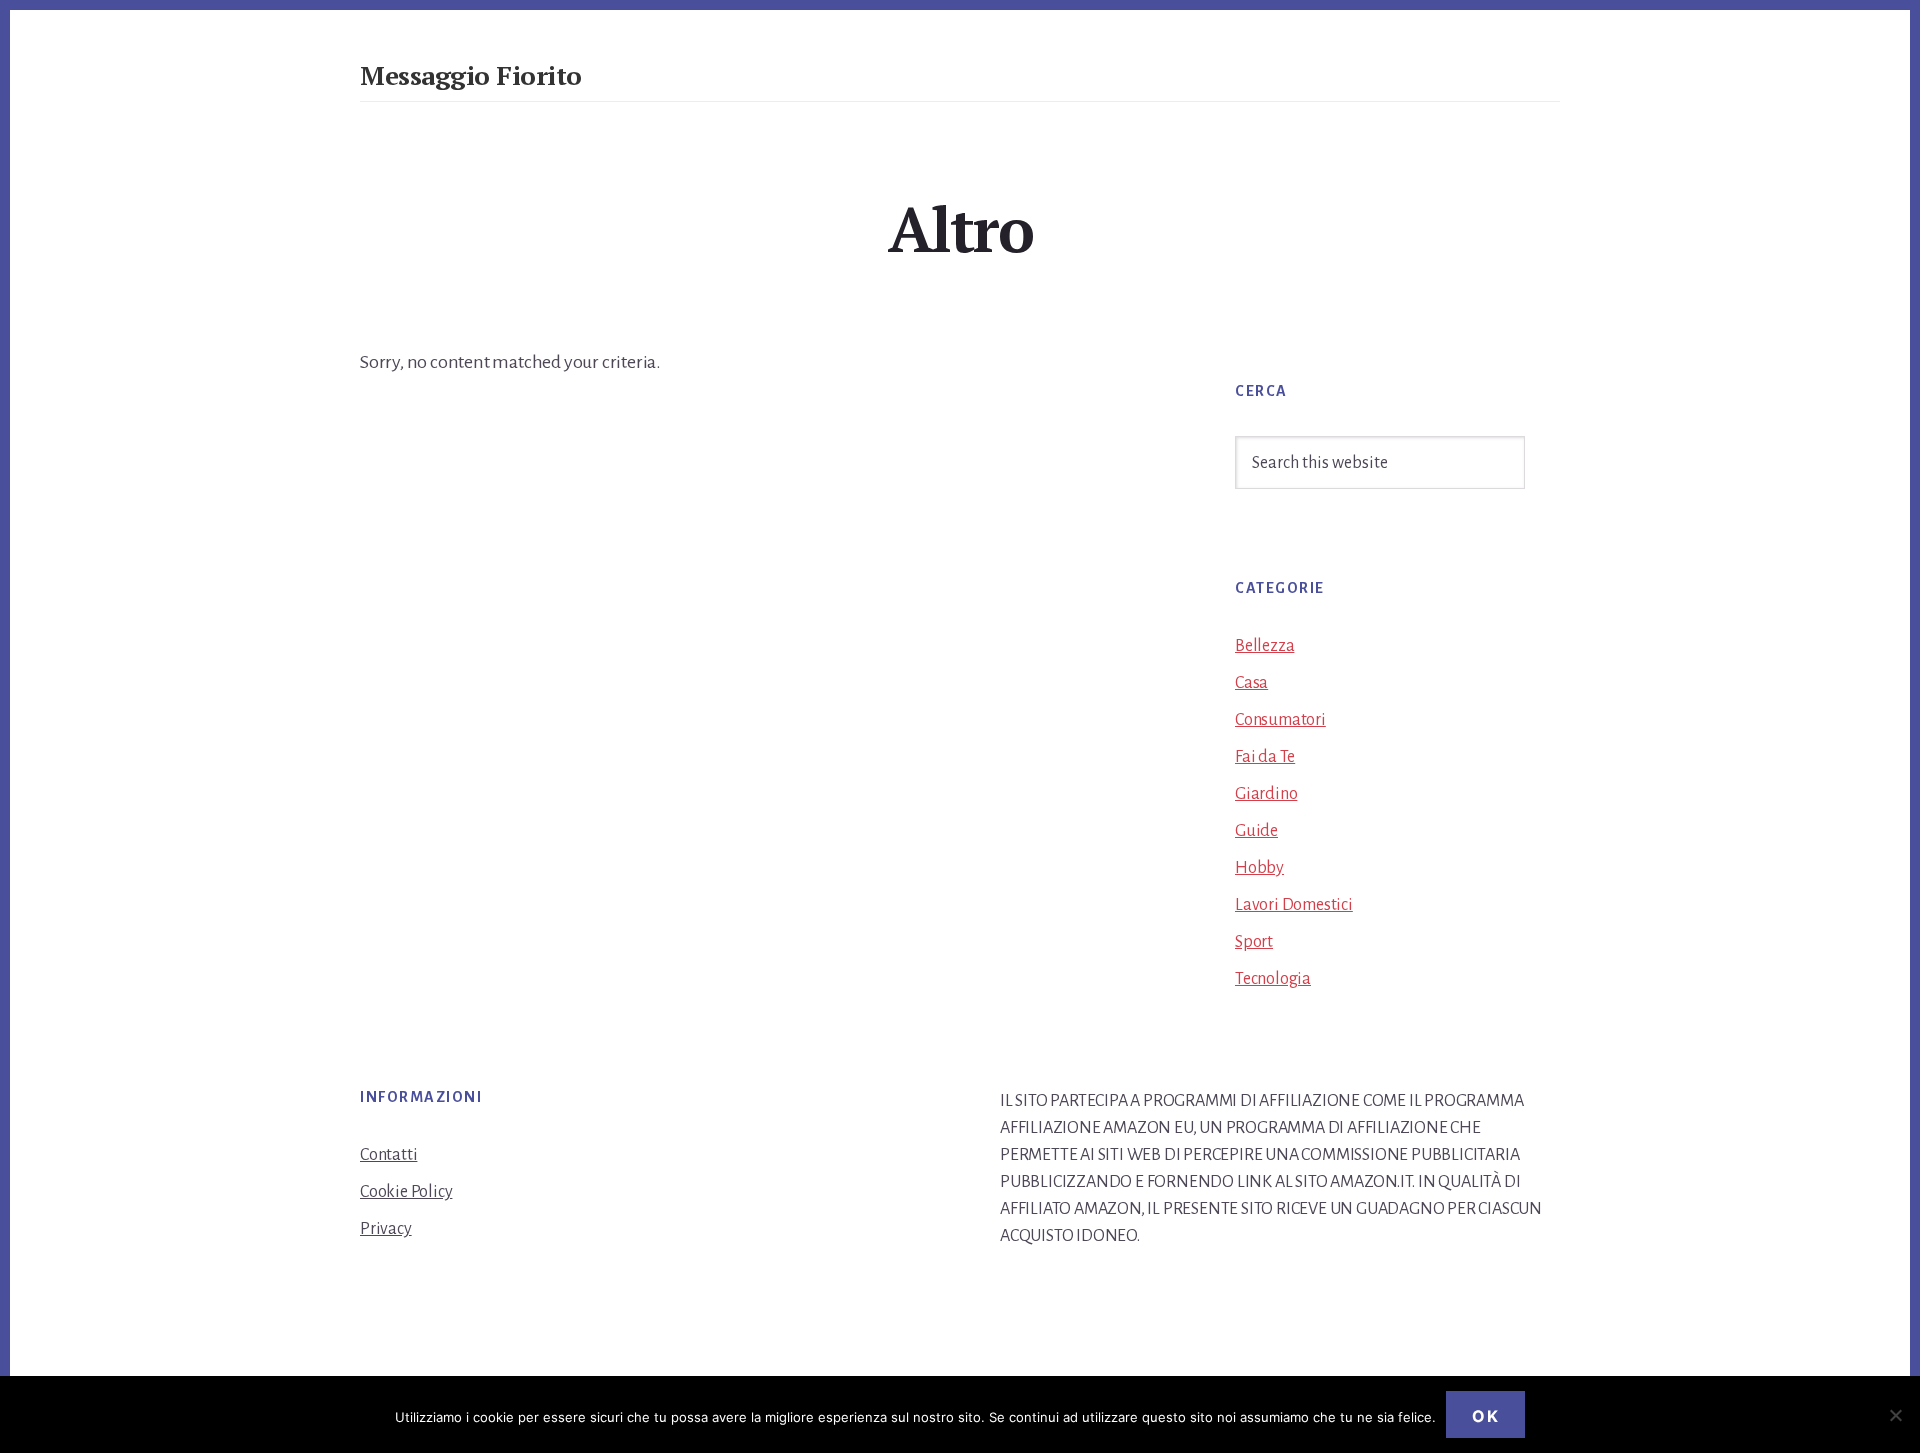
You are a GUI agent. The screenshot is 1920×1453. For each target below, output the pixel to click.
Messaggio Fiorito (471, 75)
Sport (1254, 942)
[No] (1895, 1415)
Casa (1251, 683)
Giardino (1266, 794)
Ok (1485, 1416)
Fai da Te (1265, 757)
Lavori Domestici (1294, 905)
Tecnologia (1273, 979)
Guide (1256, 831)
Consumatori (1280, 720)
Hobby (1259, 868)
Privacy (386, 1229)
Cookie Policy (406, 1192)
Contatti (388, 1155)
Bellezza (1264, 646)
